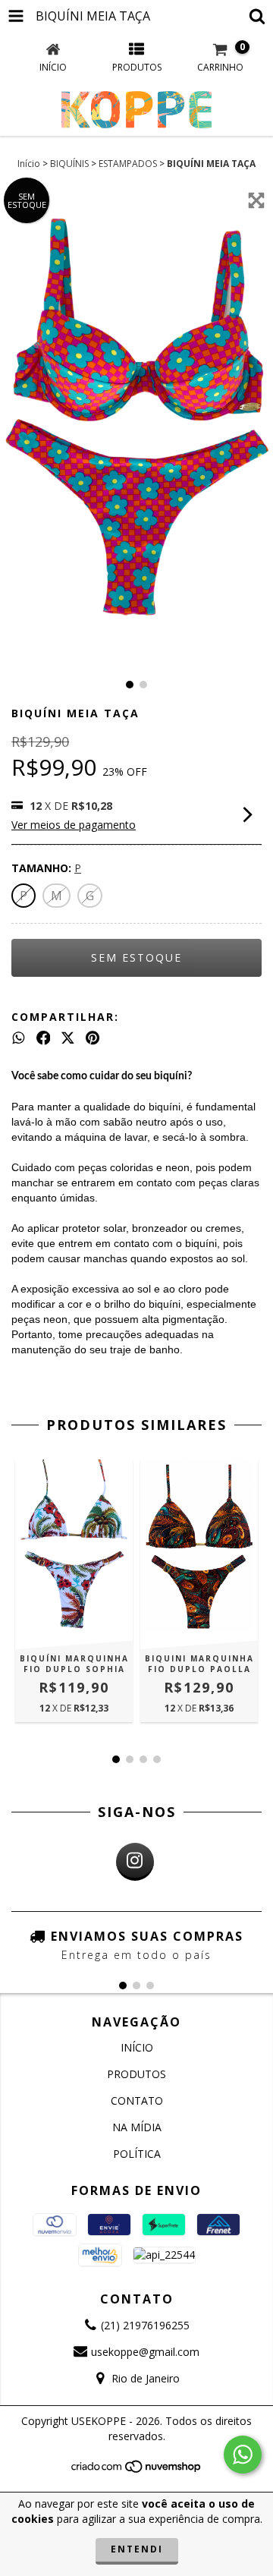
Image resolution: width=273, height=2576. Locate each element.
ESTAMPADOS (128, 164)
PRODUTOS (136, 2074)
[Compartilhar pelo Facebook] (44, 1038)
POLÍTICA (137, 2154)
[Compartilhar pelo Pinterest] (93, 1038)
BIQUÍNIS (69, 164)
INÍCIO (137, 2047)
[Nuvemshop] (137, 2470)
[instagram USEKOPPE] (135, 1862)
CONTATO (137, 2100)
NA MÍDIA (137, 2127)
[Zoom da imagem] (256, 200)
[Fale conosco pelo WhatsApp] (243, 2455)
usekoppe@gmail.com (145, 2352)
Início (29, 164)
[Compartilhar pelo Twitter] (68, 1038)
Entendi (137, 2549)
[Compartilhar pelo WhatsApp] (19, 1038)
